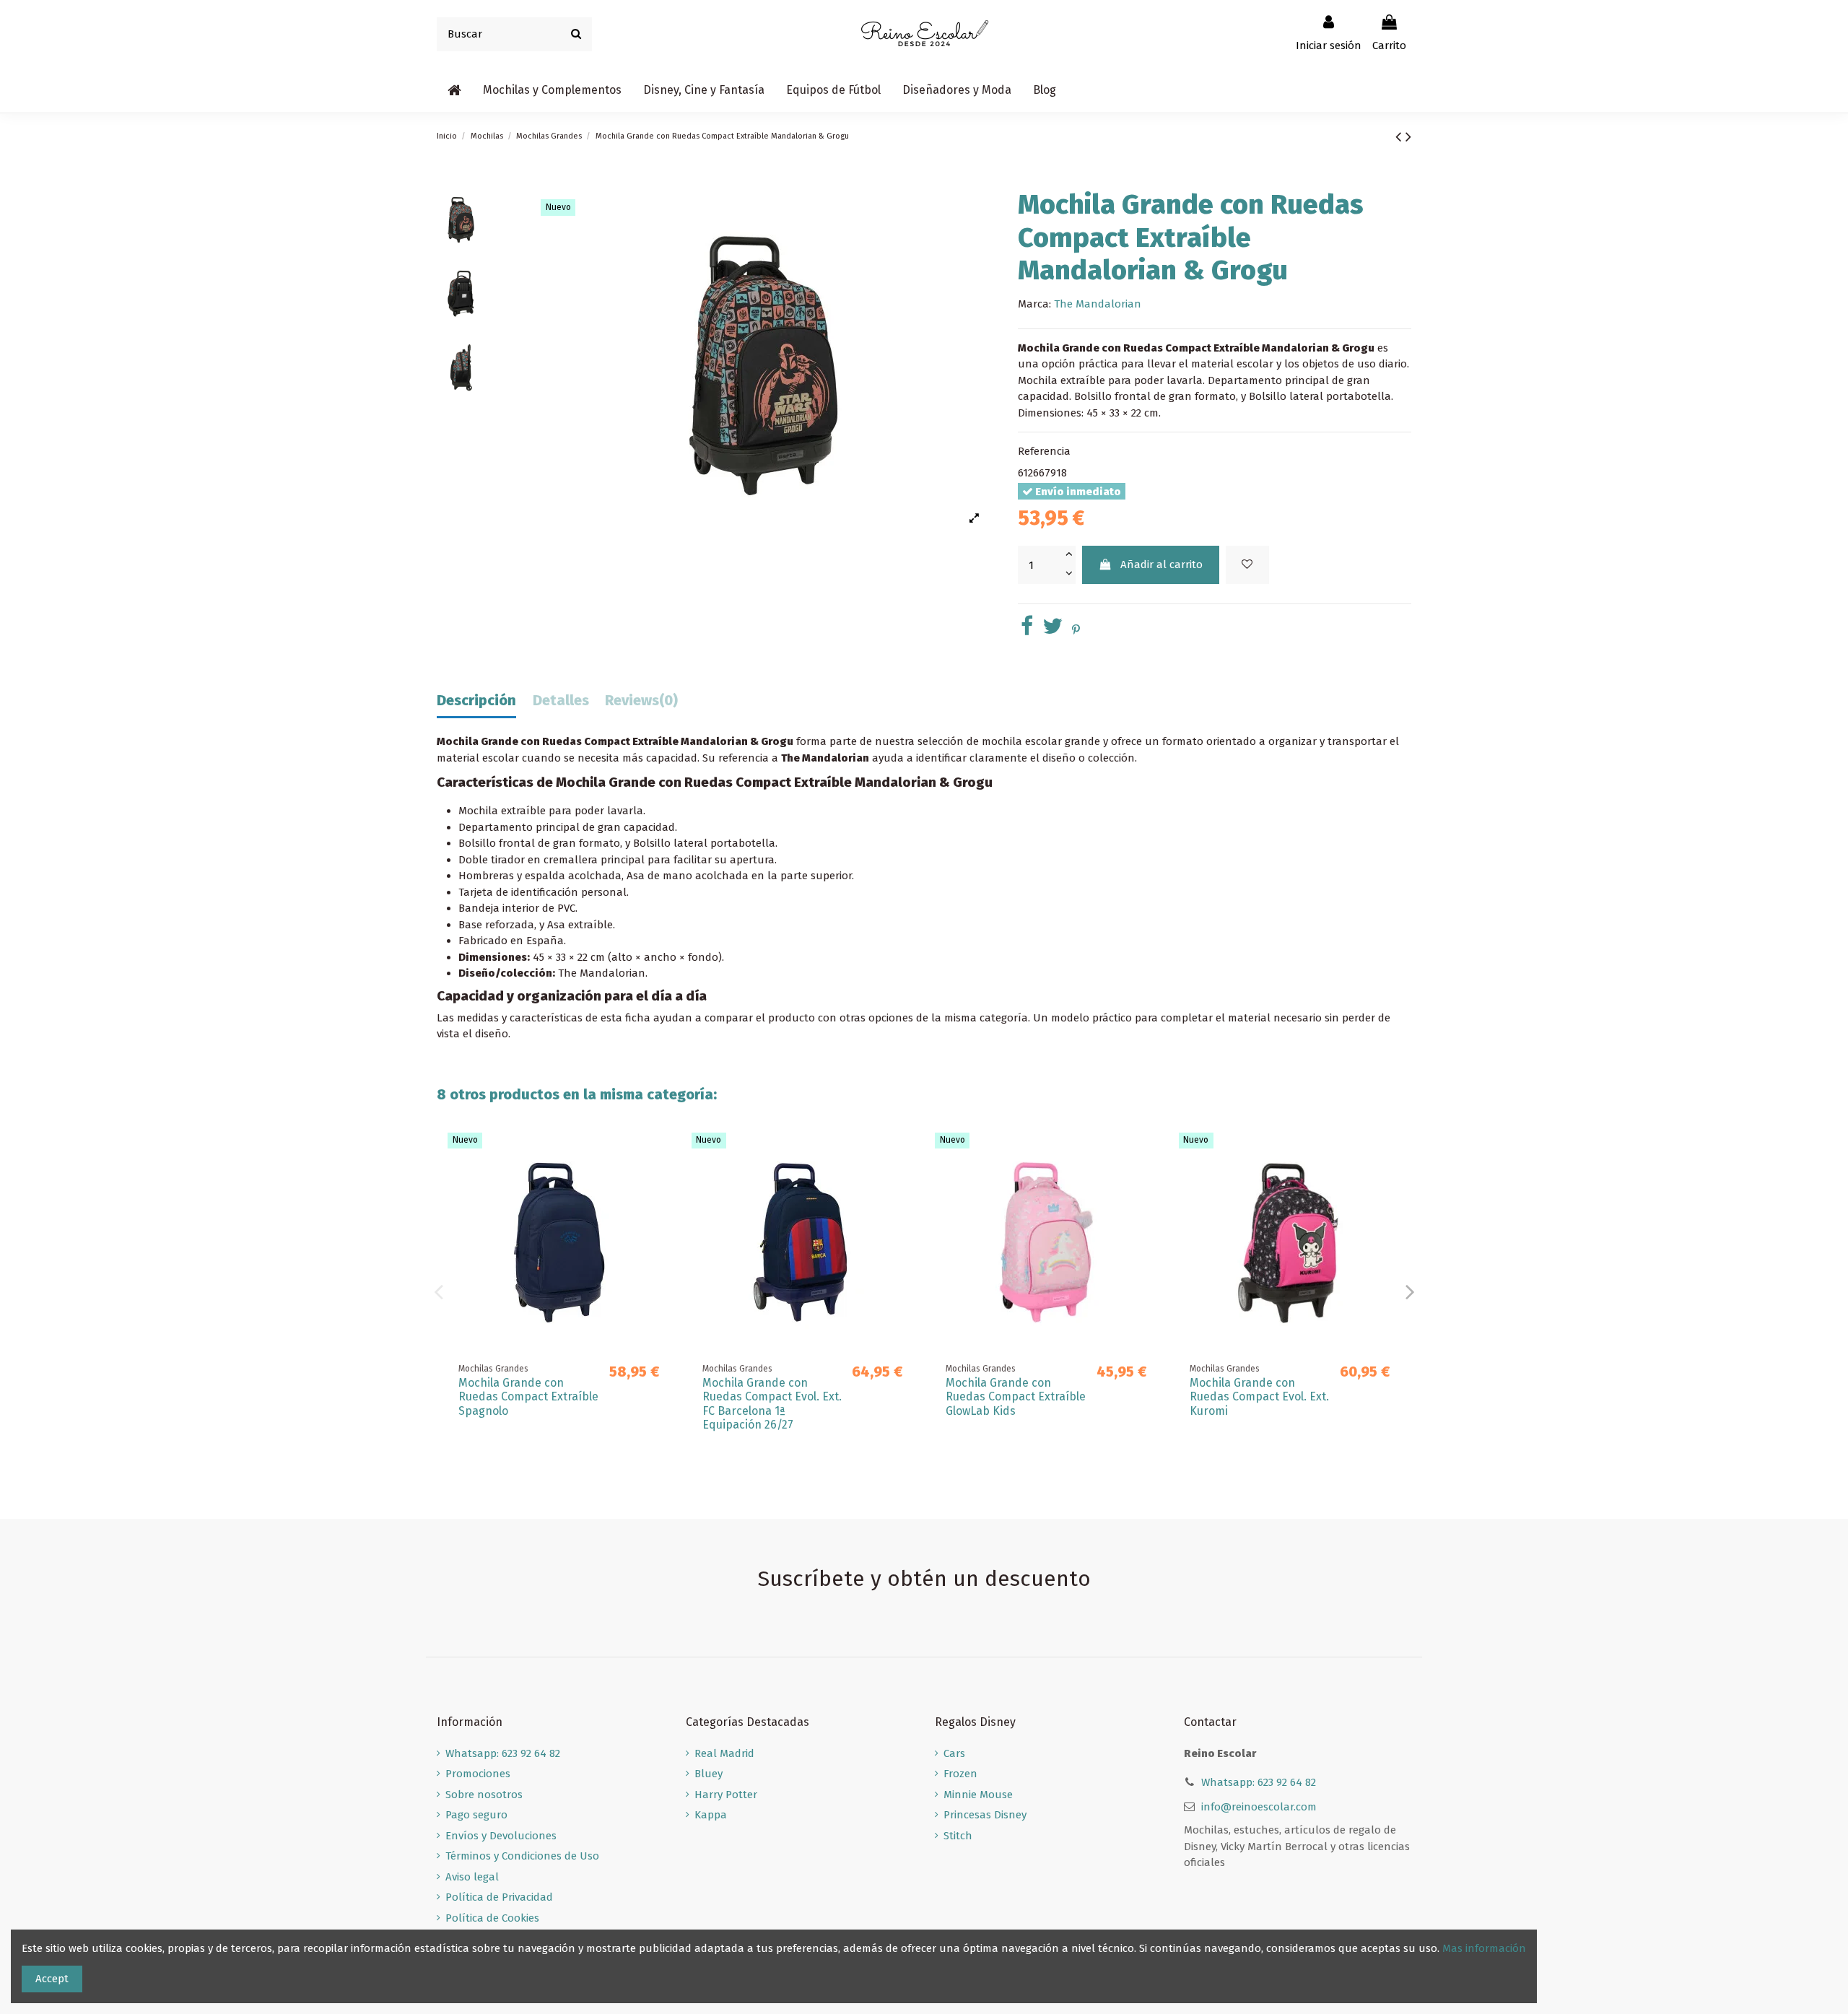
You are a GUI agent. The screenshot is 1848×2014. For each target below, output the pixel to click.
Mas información (1484, 1948)
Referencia (1044, 451)
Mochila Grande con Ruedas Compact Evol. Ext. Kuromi (1259, 1396)
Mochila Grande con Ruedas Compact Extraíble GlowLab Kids (1016, 1396)
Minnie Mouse (978, 1795)
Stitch (958, 1836)
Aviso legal (472, 1877)
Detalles (561, 701)
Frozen (960, 1774)
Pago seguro (476, 1815)
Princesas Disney (985, 1815)
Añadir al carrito (1161, 564)
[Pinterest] (1076, 630)
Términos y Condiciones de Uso (522, 1856)
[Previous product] (1400, 137)
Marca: (1034, 304)
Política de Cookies (492, 1918)
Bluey (709, 1774)
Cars (954, 1753)
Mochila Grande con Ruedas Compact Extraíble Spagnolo (528, 1396)
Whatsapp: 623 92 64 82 (503, 1753)
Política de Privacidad (499, 1897)
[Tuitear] (1052, 630)
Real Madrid (724, 1753)
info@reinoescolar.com (1259, 1807)
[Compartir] (1027, 630)
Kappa (711, 1815)
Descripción (476, 701)
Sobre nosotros (484, 1795)
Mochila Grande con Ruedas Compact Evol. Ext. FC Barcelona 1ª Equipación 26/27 (772, 1404)
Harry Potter (726, 1795)
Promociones (478, 1774)
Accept (52, 1979)
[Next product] (1408, 137)
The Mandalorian (1098, 304)
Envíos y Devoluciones (501, 1836)
